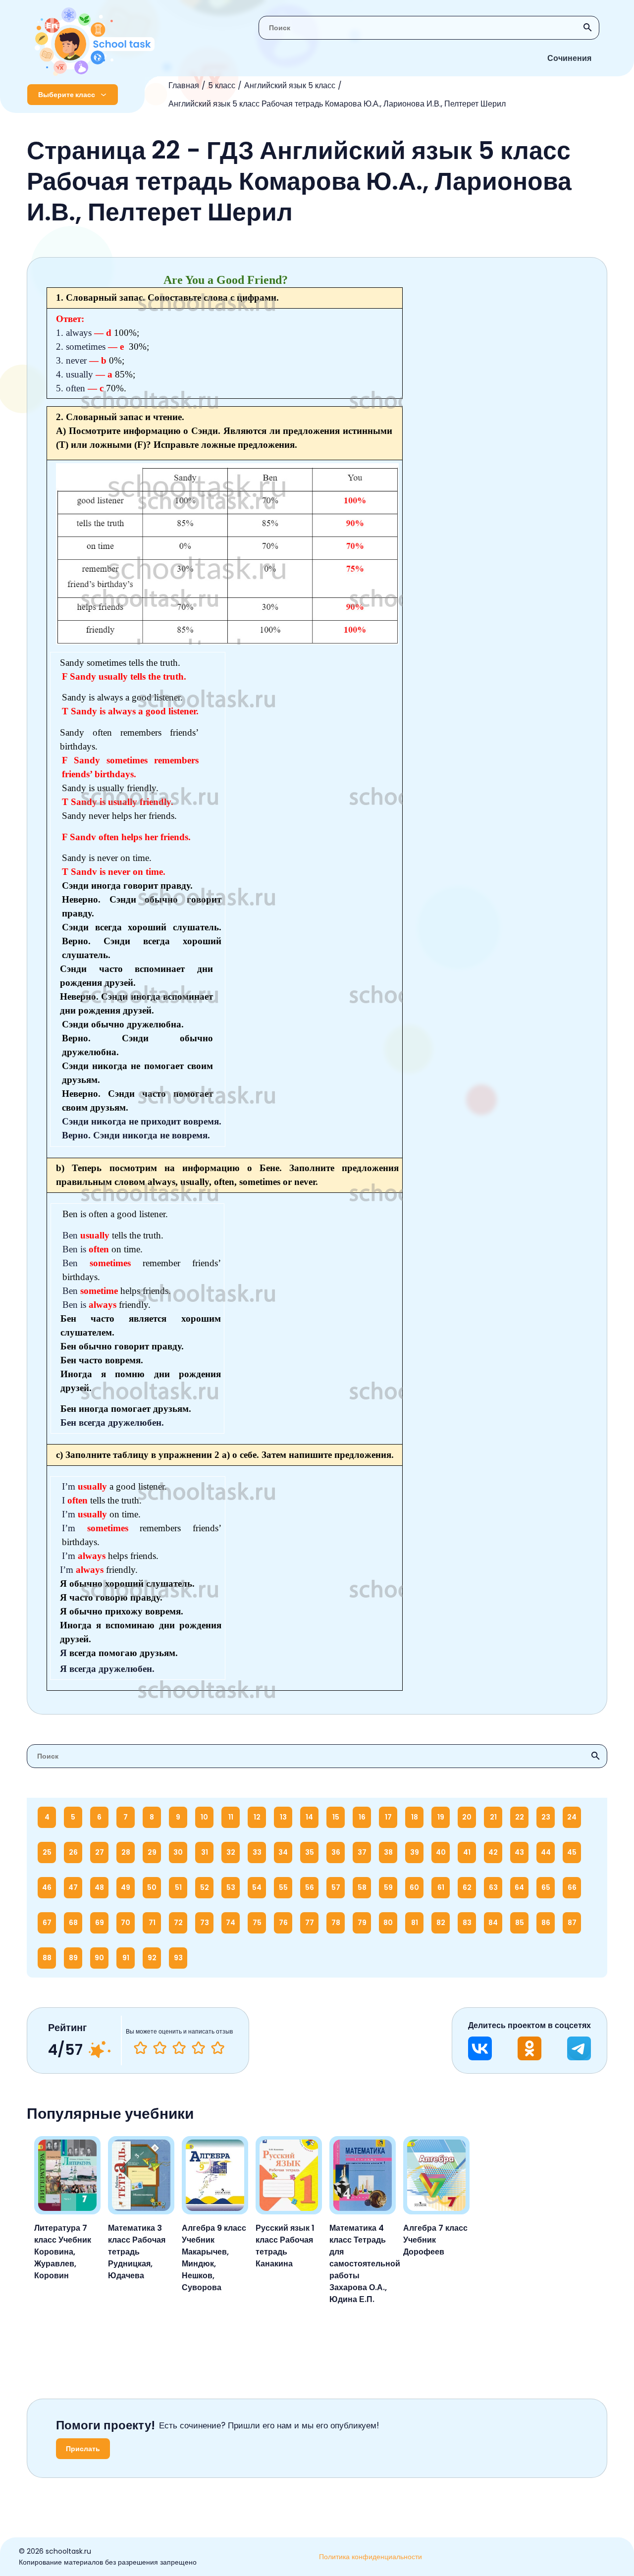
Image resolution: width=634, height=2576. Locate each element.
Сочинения (569, 58)
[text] (218, 2048)
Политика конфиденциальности (370, 2557)
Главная (184, 85)
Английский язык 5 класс (290, 85)
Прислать (83, 2449)
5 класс (222, 85)
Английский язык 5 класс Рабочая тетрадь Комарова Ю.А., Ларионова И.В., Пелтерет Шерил (337, 104)
